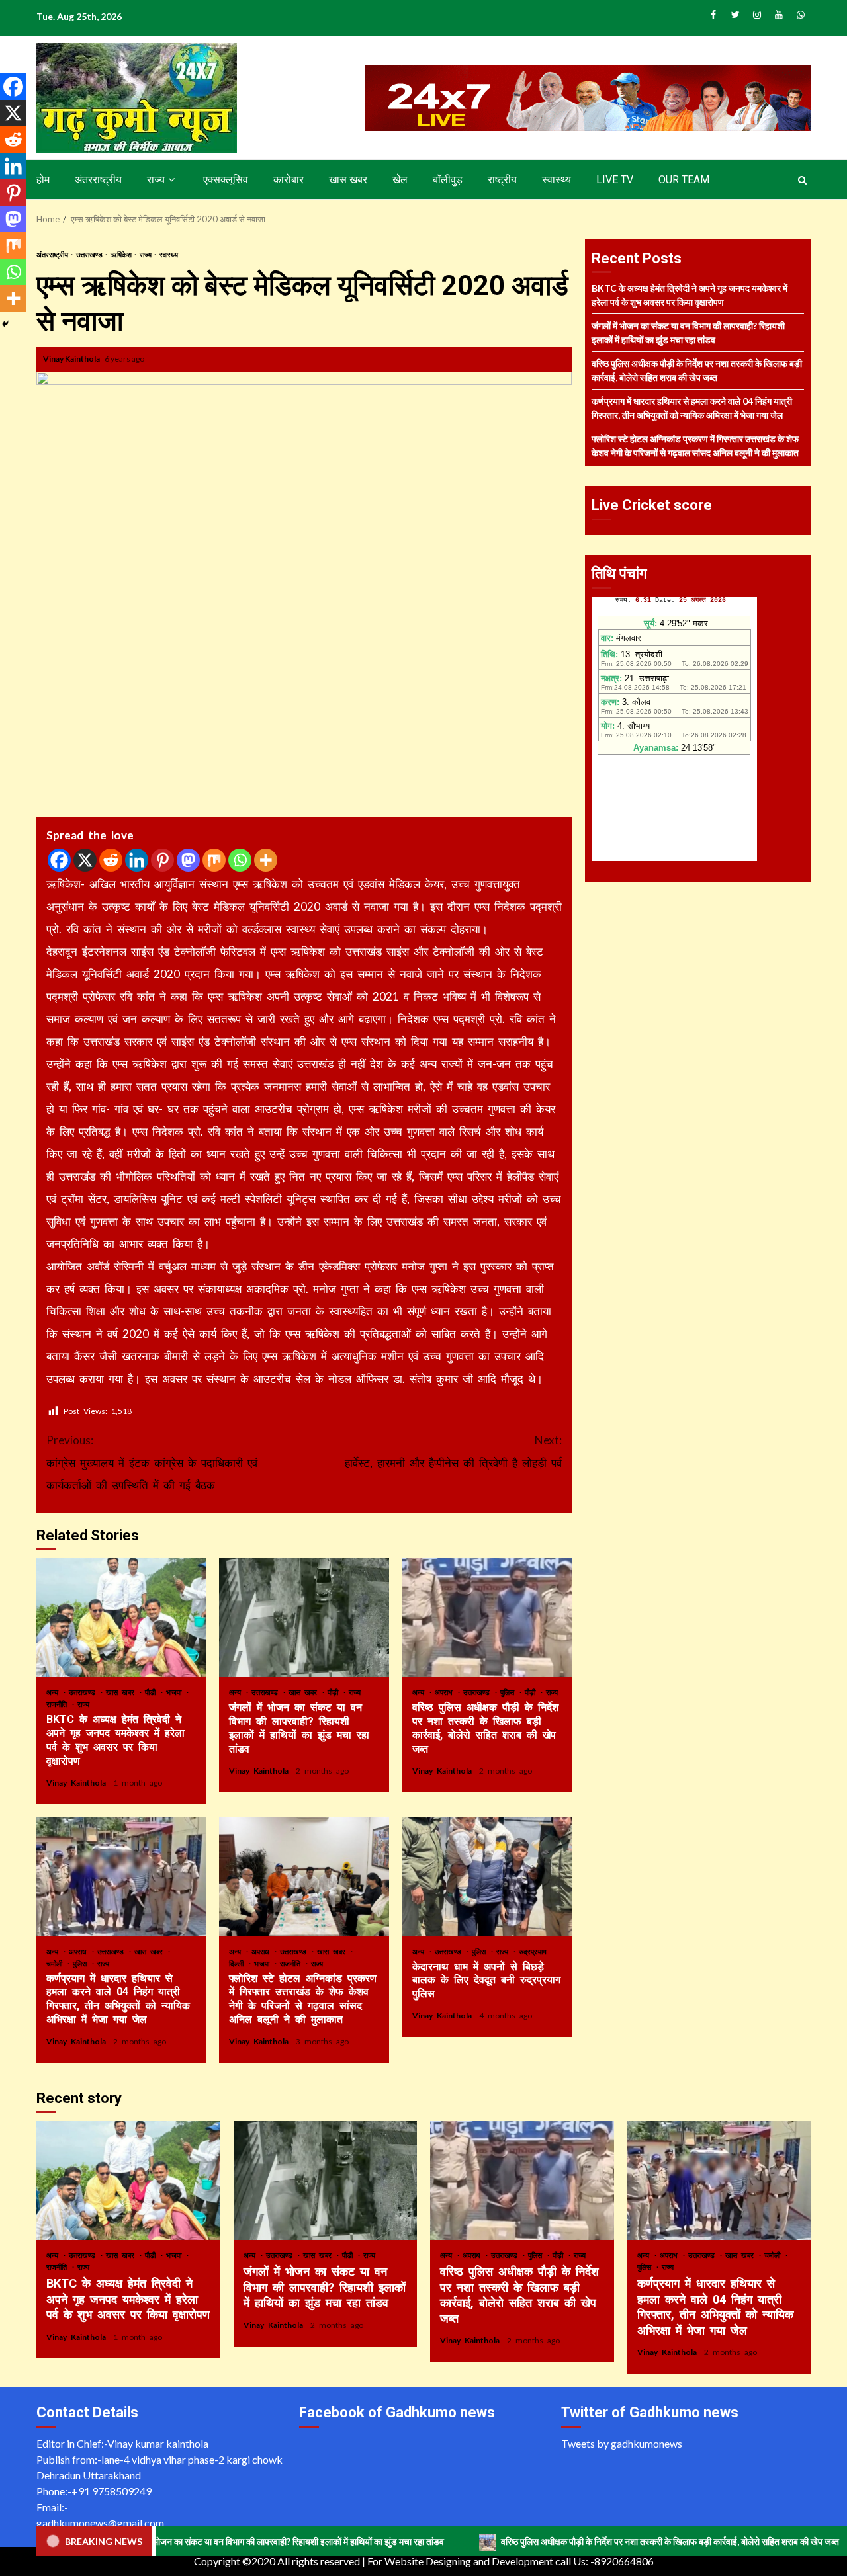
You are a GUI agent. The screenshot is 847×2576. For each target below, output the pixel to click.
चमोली (56, 1963)
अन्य (54, 1692)
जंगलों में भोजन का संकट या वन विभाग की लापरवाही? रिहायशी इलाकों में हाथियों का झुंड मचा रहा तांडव (304, 1618)
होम (43, 180)
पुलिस (509, 1692)
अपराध (446, 1692)
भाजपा (176, 1692)
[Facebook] (59, 860)
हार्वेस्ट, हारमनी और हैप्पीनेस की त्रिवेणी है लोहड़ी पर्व (453, 1451)
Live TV (615, 180)
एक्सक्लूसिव (226, 180)
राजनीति (59, 1704)
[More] (266, 860)
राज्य (156, 180)
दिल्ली (238, 1963)
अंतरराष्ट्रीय (98, 180)
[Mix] (214, 860)
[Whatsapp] (240, 860)
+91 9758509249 (111, 2491)
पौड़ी (152, 1692)
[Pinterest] (162, 860)
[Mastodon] (188, 860)
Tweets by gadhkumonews (622, 2443)
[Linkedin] (137, 860)
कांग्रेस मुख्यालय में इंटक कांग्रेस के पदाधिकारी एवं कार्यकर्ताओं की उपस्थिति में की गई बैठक (152, 1463)
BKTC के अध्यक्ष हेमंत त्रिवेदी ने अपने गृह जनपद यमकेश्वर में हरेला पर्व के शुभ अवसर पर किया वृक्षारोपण (121, 1618)
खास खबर (348, 180)
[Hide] (5, 324)
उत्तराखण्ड (90, 254)
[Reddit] (111, 860)
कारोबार (289, 180)
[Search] (802, 180)
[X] (85, 860)
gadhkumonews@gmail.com (100, 2523)
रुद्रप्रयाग (533, 1951)
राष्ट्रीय (502, 180)
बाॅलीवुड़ (448, 180)
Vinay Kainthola (72, 359)
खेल (400, 180)
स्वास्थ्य (557, 180)
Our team (684, 180)
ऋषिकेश (122, 254)
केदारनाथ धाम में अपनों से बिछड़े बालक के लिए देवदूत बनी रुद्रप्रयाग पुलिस (487, 1877)
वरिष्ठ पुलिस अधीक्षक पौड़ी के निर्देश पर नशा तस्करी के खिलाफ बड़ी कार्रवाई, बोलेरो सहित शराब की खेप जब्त (487, 1618)
